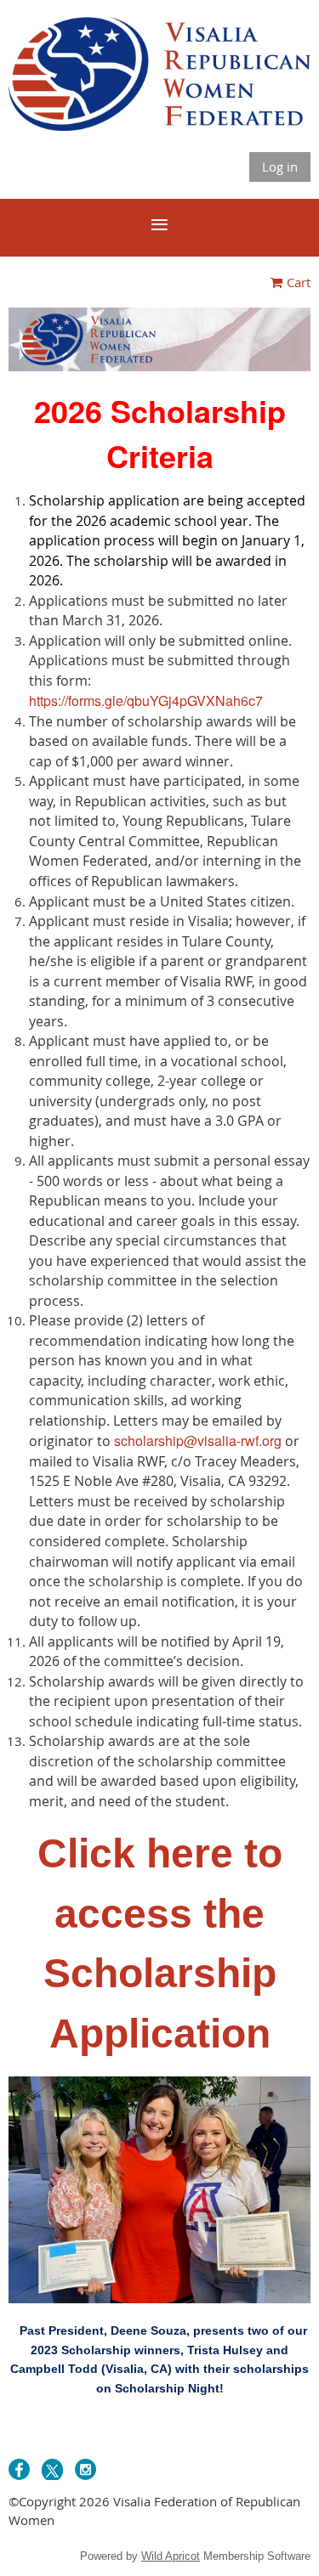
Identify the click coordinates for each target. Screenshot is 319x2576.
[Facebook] (19, 2469)
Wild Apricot (171, 2556)
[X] (52, 2469)
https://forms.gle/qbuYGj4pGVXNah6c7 (146, 700)
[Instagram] (85, 2469)
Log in (280, 167)
